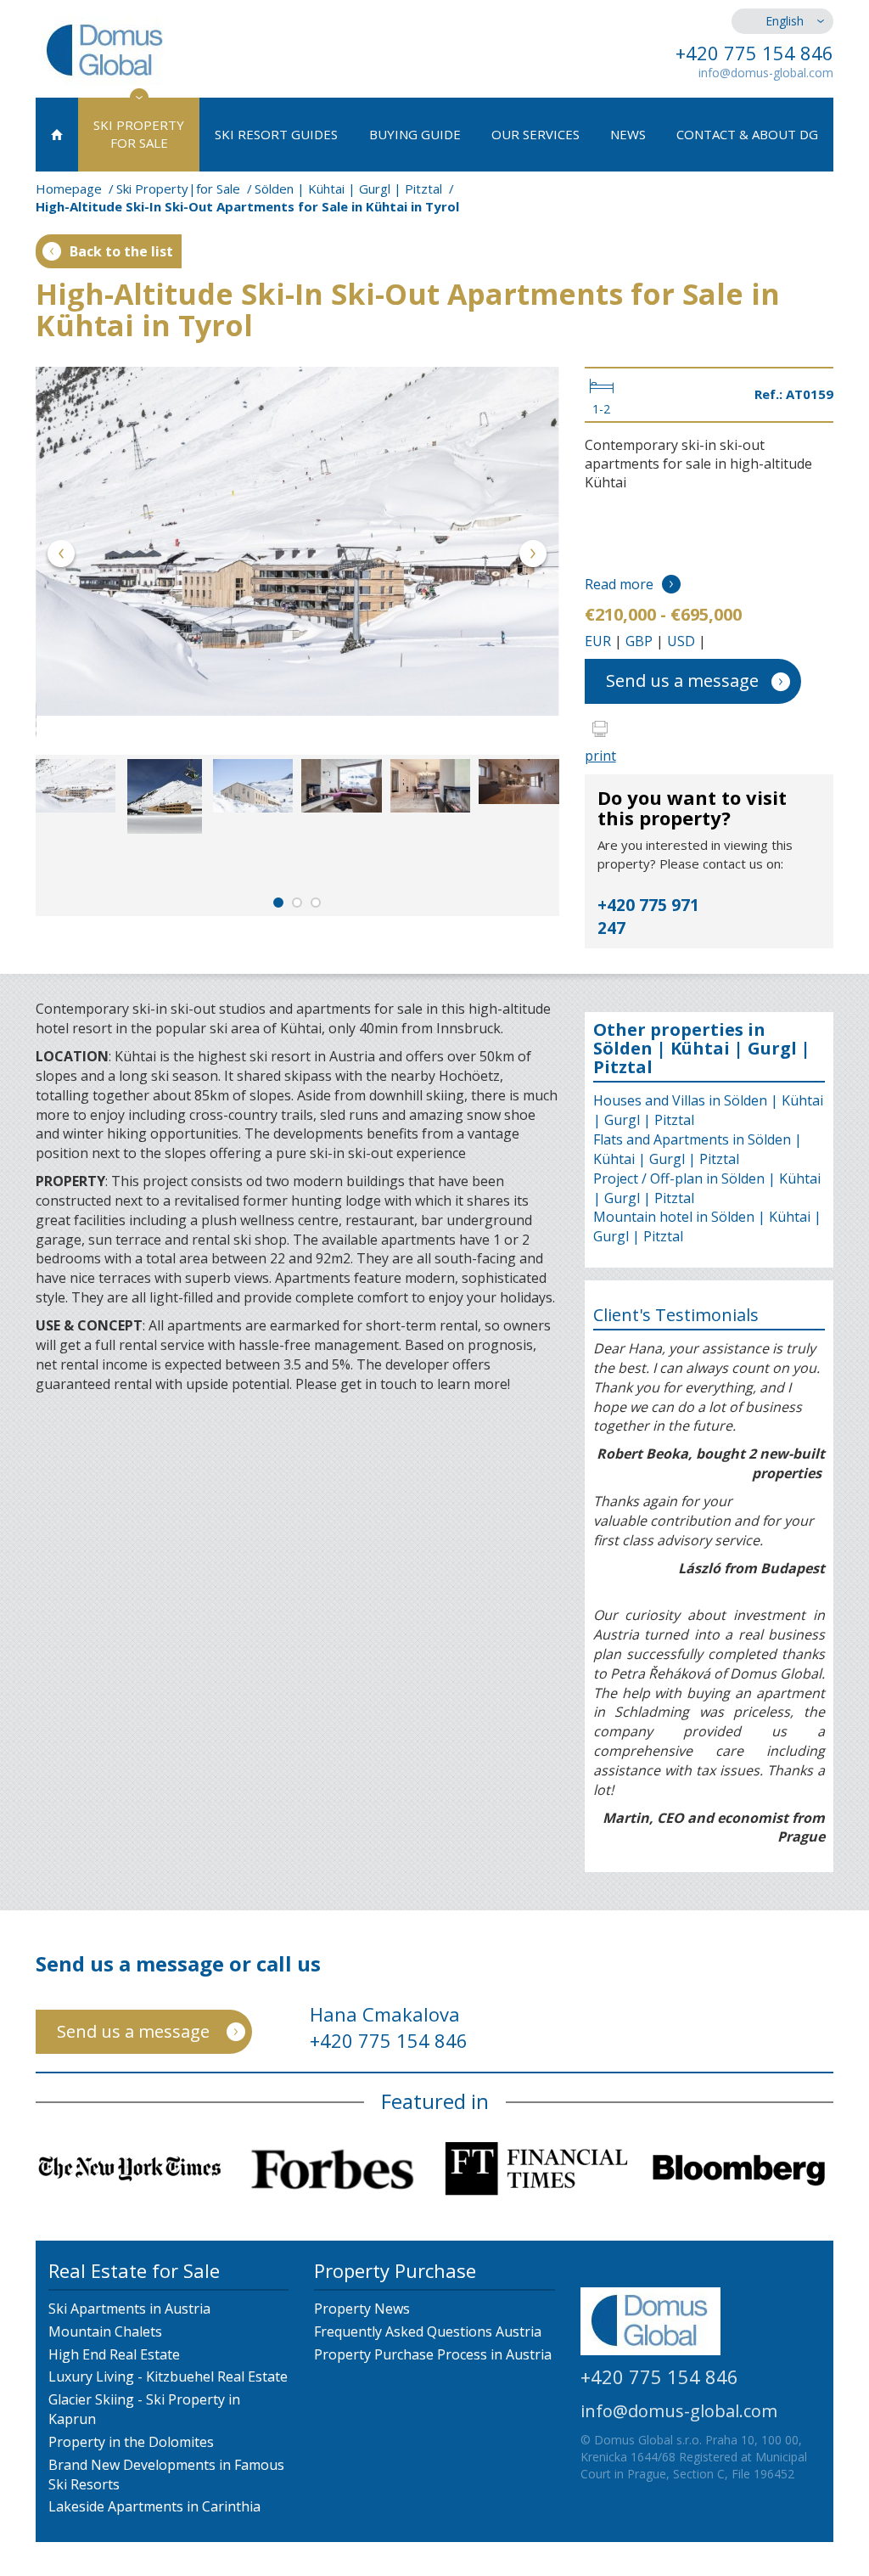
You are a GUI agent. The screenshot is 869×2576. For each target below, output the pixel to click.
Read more (619, 584)
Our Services (535, 134)
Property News (362, 2309)
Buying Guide (415, 134)
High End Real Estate (114, 2354)
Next (533, 557)
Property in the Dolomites (131, 2442)
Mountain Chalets (105, 2331)
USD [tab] (681, 641)
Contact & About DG (747, 134)
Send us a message (682, 681)
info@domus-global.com (766, 73)
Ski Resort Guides (276, 134)
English (785, 21)
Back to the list (121, 251)
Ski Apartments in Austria (129, 2309)
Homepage (69, 188)
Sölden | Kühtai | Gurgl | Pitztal (348, 188)
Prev (62, 557)
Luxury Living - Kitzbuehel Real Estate (168, 2376)
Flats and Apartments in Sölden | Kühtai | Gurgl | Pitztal (698, 1149)
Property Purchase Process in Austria (433, 2354)
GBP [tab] (639, 641)
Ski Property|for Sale (178, 188)
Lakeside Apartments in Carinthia (154, 2506)
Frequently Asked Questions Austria (428, 2331)
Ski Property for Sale (139, 134)
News (628, 134)
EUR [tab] (598, 641)
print (600, 756)
